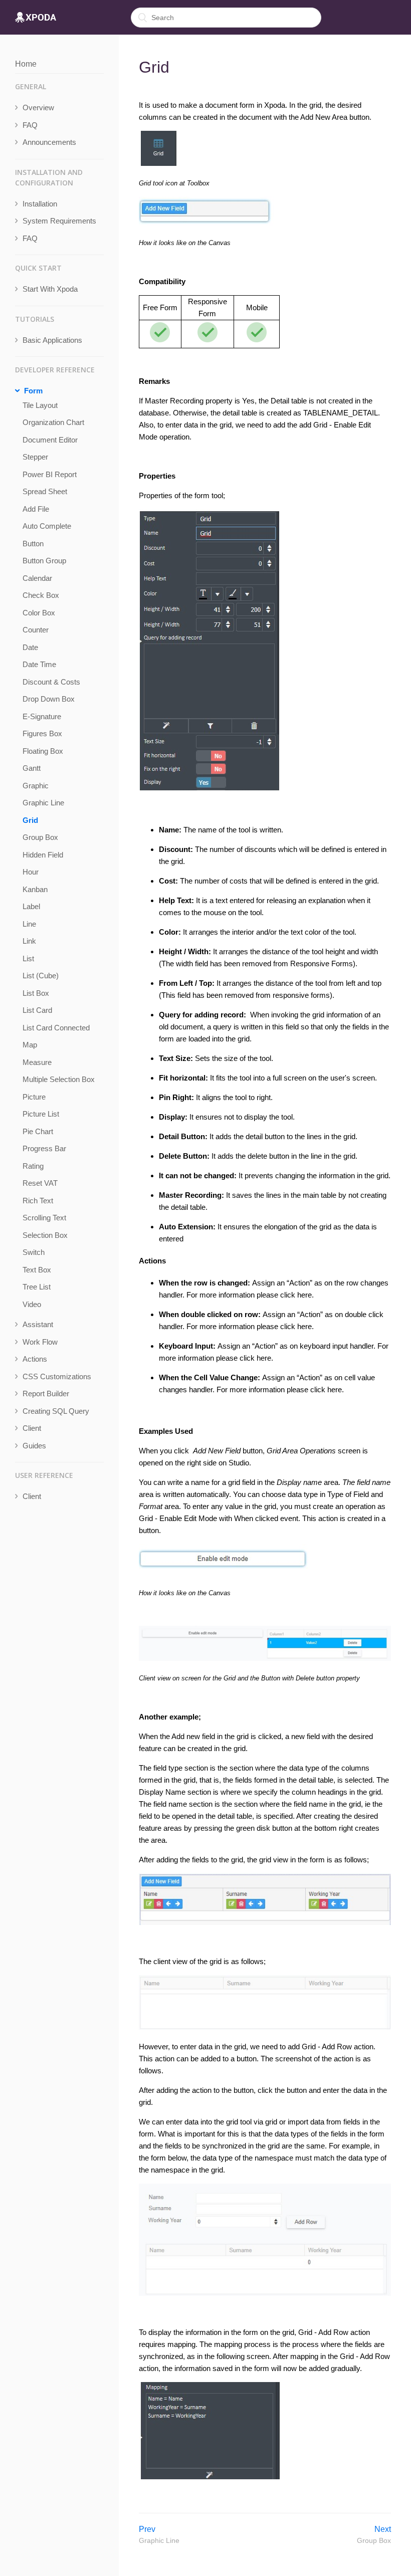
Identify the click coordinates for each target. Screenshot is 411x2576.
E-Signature (42, 716)
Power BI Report (50, 474)
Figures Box (42, 733)
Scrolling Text (44, 1218)
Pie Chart (38, 1131)
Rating (33, 1166)
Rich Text (38, 1201)
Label (31, 906)
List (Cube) (41, 976)
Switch (34, 1252)
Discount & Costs (51, 682)
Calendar (37, 578)
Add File (36, 509)
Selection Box (45, 1235)
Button (33, 544)
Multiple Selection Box (59, 1079)
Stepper (35, 457)
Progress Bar (44, 1148)
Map (30, 1045)
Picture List (41, 1114)
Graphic (36, 786)
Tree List (37, 1287)
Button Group (44, 561)
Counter (36, 630)
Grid (30, 820)
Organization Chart (53, 422)
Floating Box (43, 751)
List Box (36, 993)
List (28, 958)
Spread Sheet (45, 491)
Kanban (35, 889)
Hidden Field (43, 855)
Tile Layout (40, 405)
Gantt (32, 768)
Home (26, 64)
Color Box (39, 613)
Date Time (39, 664)
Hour (31, 872)
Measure (37, 1062)
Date (30, 647)
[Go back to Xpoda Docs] (36, 18)
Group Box (40, 837)
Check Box (41, 595)
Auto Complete (47, 526)
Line (29, 924)
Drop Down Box (49, 699)
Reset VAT (40, 1183)
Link (29, 941)
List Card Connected (56, 1028)
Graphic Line (43, 803)
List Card (37, 1010)
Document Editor (50, 440)
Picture (34, 1097)
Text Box (37, 1270)
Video (32, 1304)
